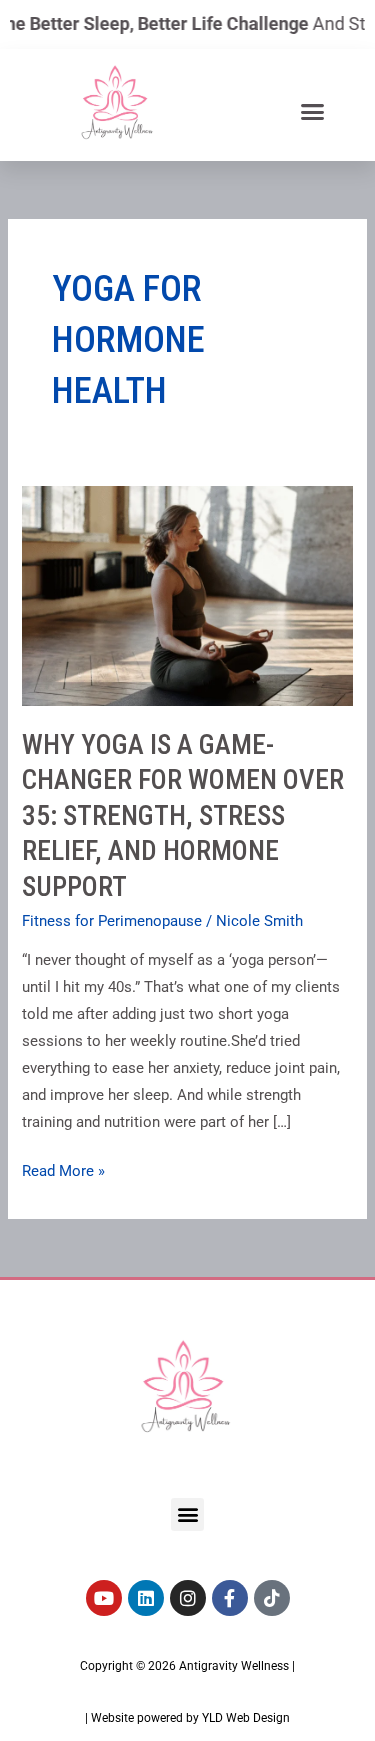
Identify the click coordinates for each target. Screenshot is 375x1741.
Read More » (63, 1169)
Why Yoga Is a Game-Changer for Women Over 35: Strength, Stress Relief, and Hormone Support (183, 816)
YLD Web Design (246, 1718)
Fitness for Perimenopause (112, 921)
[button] (313, 112)
